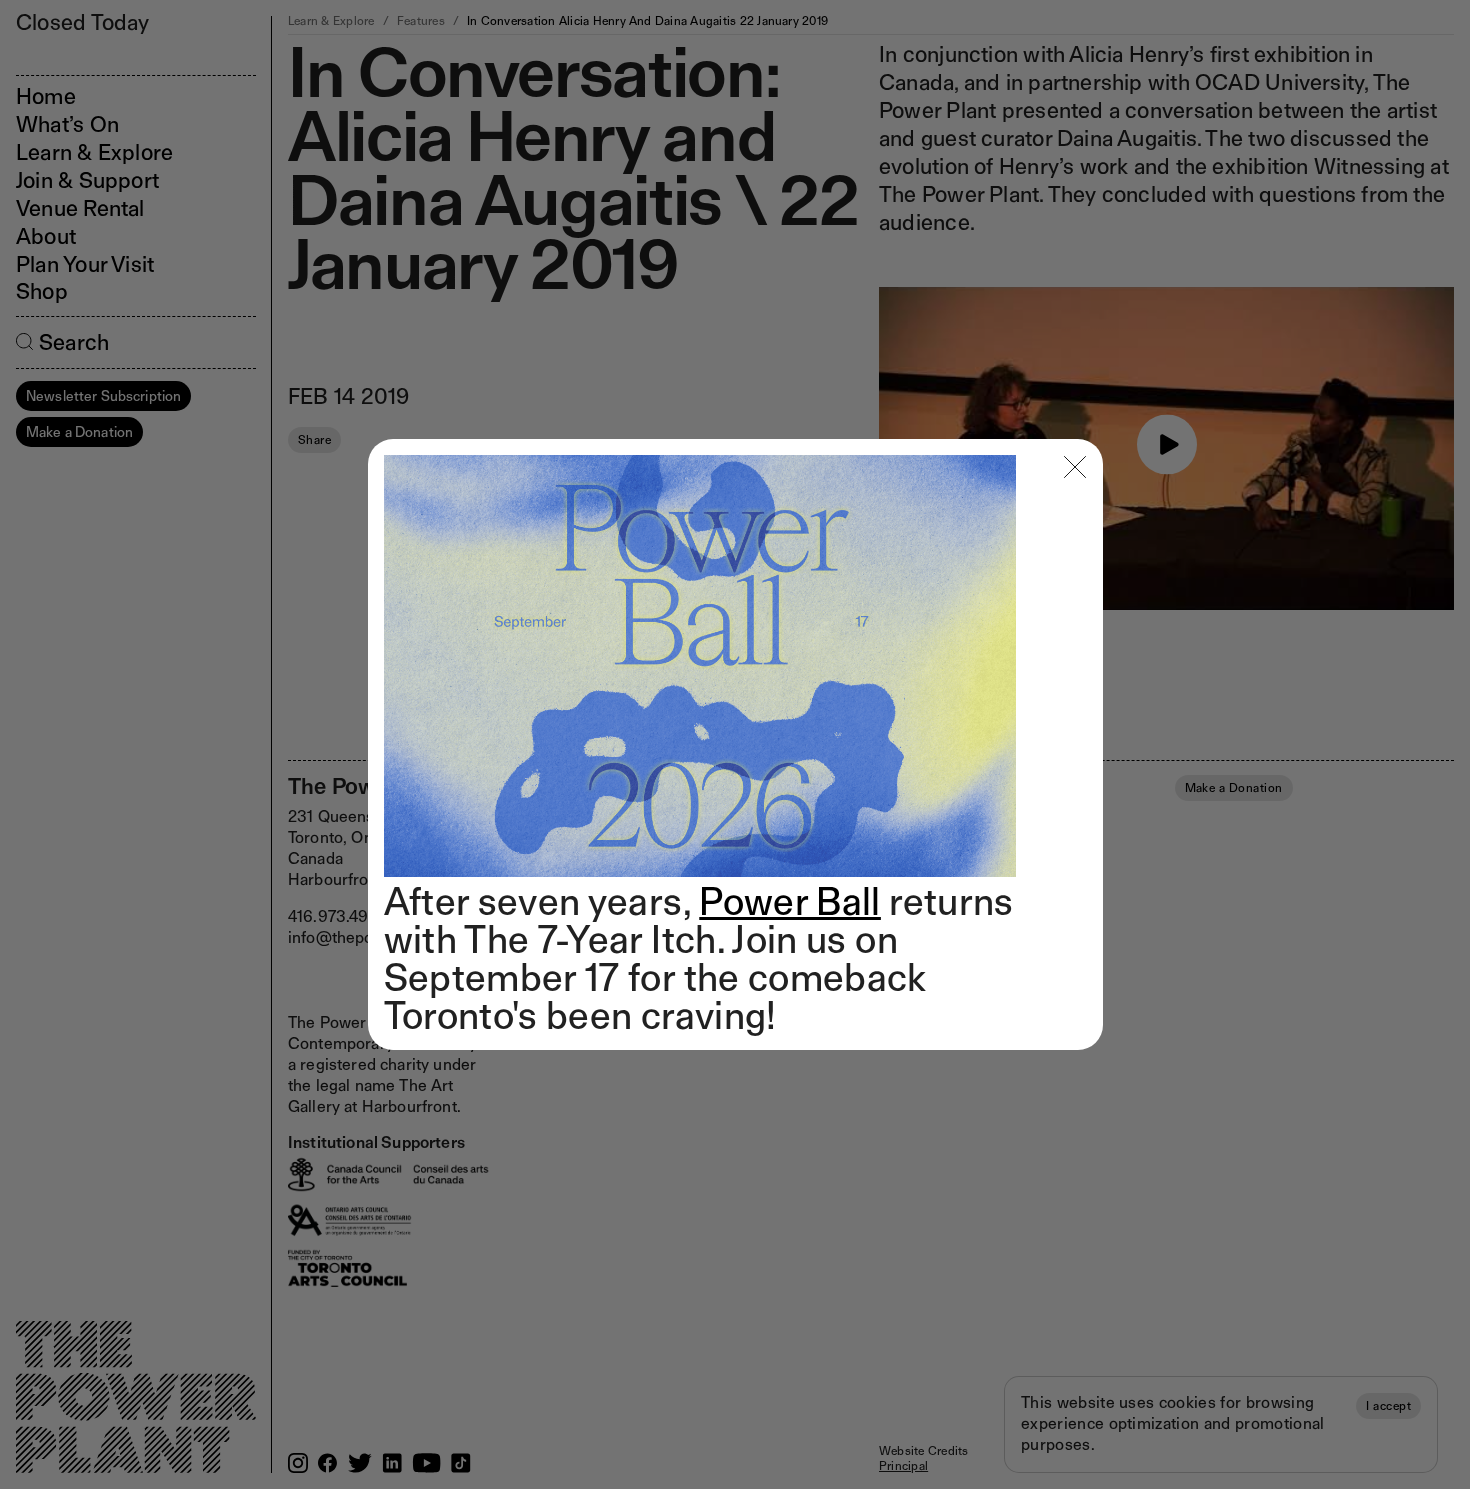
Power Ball (790, 901)
